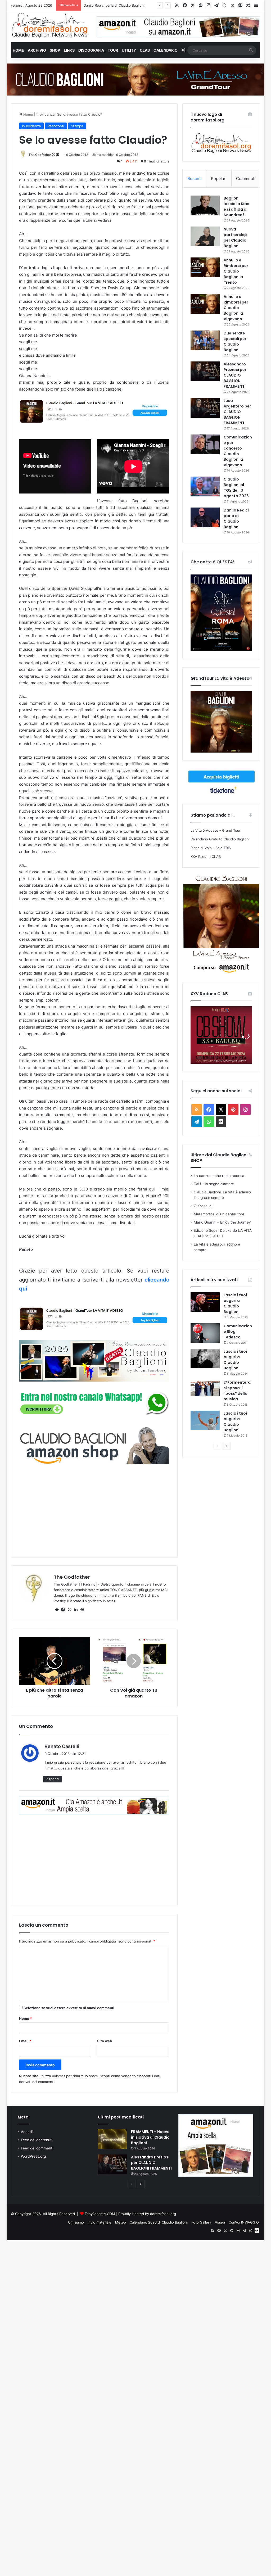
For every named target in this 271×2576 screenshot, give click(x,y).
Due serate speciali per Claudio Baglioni (235, 341)
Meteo (121, 2222)
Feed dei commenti (37, 2148)
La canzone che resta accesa (219, 1176)
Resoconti (56, 126)
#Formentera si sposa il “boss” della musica (237, 1391)
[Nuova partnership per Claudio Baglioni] (205, 236)
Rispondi (53, 1779)
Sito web (105, 2041)
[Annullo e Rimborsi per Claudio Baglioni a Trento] (205, 267)
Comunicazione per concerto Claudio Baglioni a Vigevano (238, 451)
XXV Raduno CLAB (206, 857)
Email (25, 2041)
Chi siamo (76, 2222)
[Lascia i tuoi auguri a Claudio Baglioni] (205, 1302)
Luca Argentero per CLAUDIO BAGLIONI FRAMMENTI (237, 412)
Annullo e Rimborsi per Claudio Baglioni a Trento (236, 271)
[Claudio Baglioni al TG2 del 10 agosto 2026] (205, 486)
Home (18, 50)
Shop (55, 50)
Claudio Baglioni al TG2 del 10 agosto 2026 (236, 488)
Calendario (166, 50)
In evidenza (45, 114)
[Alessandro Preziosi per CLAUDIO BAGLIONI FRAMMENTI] (205, 371)
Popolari (219, 178)
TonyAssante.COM (100, 2214)
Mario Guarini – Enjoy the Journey (222, 1222)
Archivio (37, 50)
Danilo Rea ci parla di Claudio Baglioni (236, 519)
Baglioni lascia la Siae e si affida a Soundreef (120, 5)
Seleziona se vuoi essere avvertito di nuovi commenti (69, 2008)
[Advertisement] (94, 1510)
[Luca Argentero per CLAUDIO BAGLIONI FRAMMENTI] (205, 408)
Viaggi (220, 2222)
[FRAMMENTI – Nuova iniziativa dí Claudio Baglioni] (112, 2139)
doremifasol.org (163, 2214)
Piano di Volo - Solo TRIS (211, 848)
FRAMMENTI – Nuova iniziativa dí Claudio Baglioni (150, 2137)
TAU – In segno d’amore (214, 1184)
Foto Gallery (201, 2222)
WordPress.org (33, 2156)
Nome (25, 2018)
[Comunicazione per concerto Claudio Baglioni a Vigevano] (205, 444)
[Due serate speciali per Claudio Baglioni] (205, 340)
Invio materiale (100, 2222)
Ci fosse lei (203, 1206)
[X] (70, 1610)
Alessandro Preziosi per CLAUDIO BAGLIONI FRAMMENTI (235, 375)
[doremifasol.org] (50, 25)
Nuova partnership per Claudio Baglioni (235, 237)
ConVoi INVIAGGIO (244, 2222)
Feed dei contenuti (37, 2140)
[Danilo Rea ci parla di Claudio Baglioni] (205, 517)
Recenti (195, 178)
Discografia (91, 50)
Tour (113, 50)
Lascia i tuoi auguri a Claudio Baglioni (235, 1303)
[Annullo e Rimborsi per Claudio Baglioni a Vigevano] (205, 304)
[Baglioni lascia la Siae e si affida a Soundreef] (205, 205)
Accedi (27, 2132)
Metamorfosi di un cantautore (219, 1214)
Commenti (246, 178)
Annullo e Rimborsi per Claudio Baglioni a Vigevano (236, 308)
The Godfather (40, 155)
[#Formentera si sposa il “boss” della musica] (205, 1388)
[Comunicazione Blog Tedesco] (205, 1333)
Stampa (77, 126)
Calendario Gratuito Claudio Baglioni (220, 839)
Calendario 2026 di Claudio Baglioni (159, 2222)
